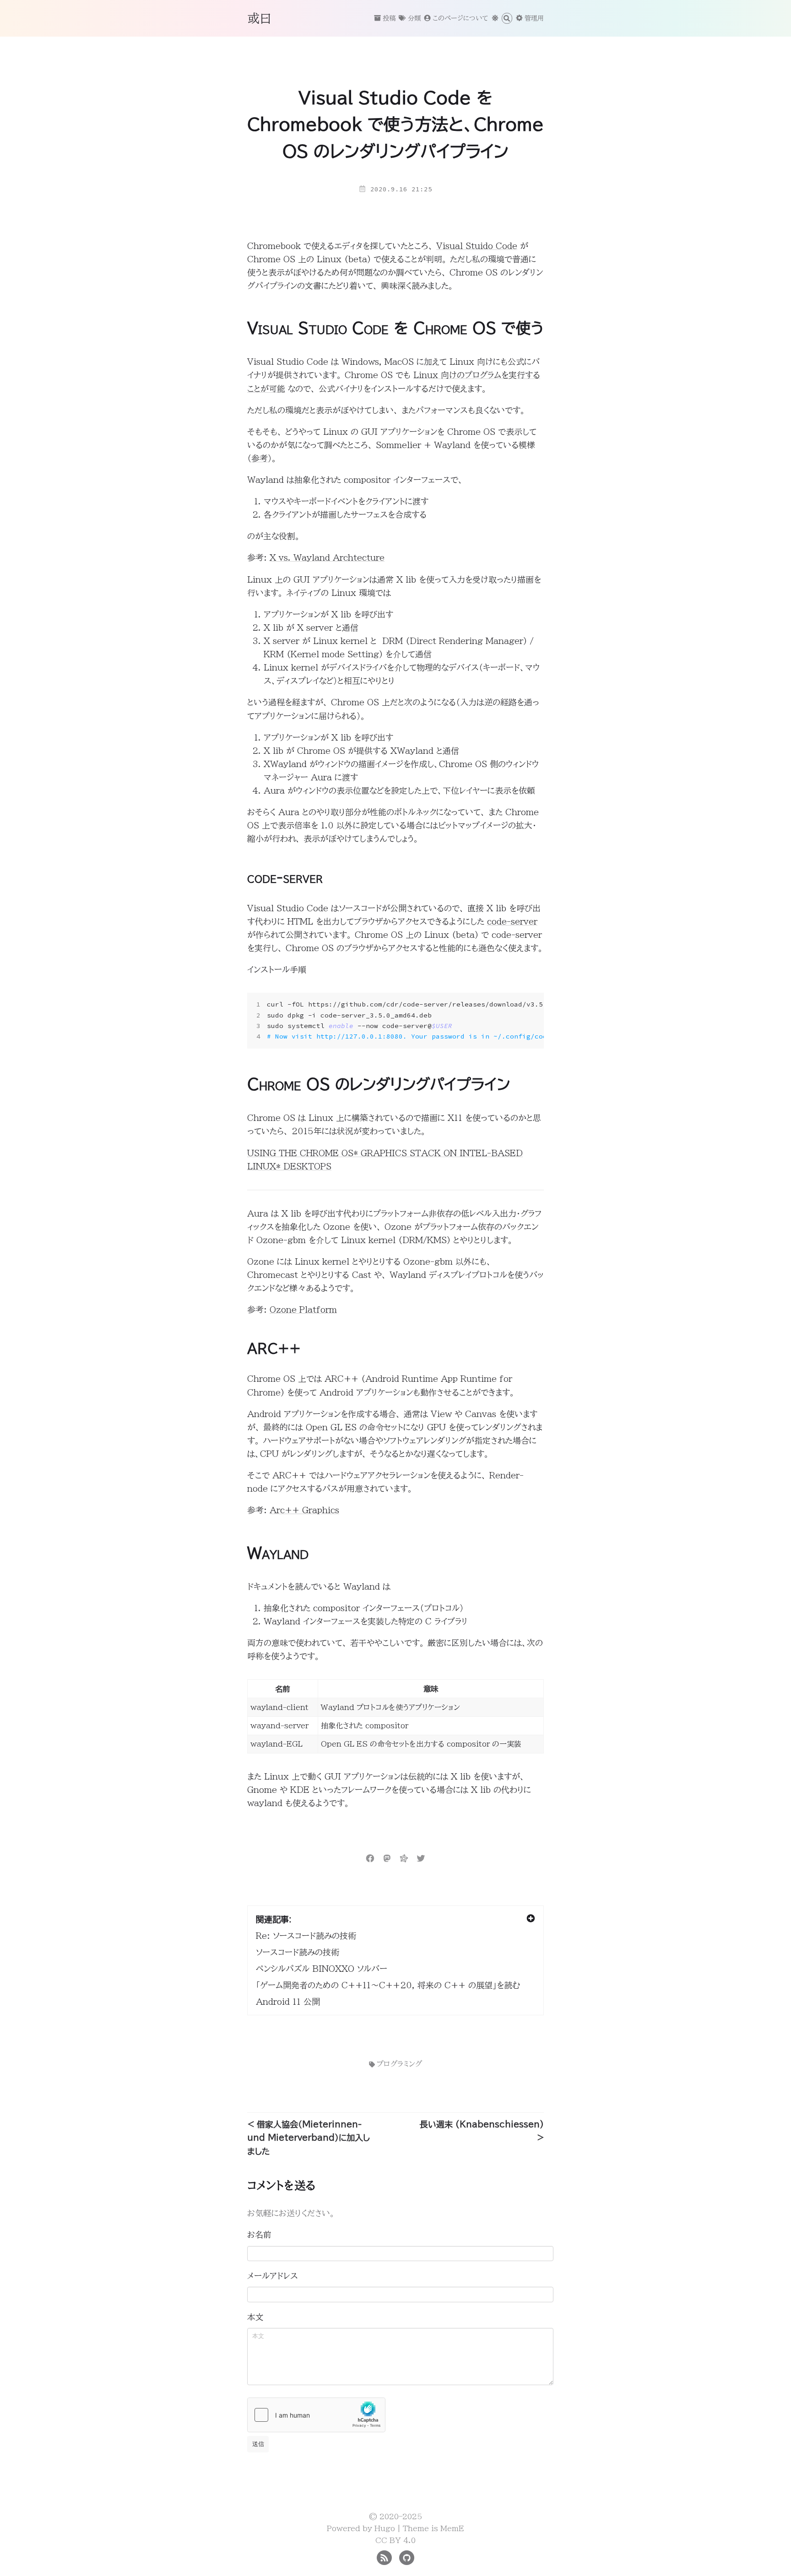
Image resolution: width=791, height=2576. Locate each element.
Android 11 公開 (288, 2002)
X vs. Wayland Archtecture (327, 557)
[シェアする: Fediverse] (404, 1857)
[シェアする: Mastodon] (387, 1857)
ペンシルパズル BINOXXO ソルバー (322, 1969)
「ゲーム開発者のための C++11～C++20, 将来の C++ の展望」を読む (388, 1985)
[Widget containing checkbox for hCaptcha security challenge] (316, 2415)
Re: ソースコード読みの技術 (306, 1936)
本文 (255, 2317)
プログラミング (399, 2064)
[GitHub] (407, 2557)
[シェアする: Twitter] (421, 1857)
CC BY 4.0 (395, 2540)
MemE (452, 2528)
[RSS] (384, 2557)
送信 (258, 2444)
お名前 (259, 2235)
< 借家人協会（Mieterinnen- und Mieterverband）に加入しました (309, 2138)
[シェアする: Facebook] (370, 1857)
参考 (260, 458)
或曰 (260, 18)
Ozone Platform (303, 1310)
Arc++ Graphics (304, 1510)
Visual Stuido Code (477, 246)
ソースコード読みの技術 (298, 1952)
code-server (512, 921)
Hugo (385, 2528)
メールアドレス (273, 2276)
